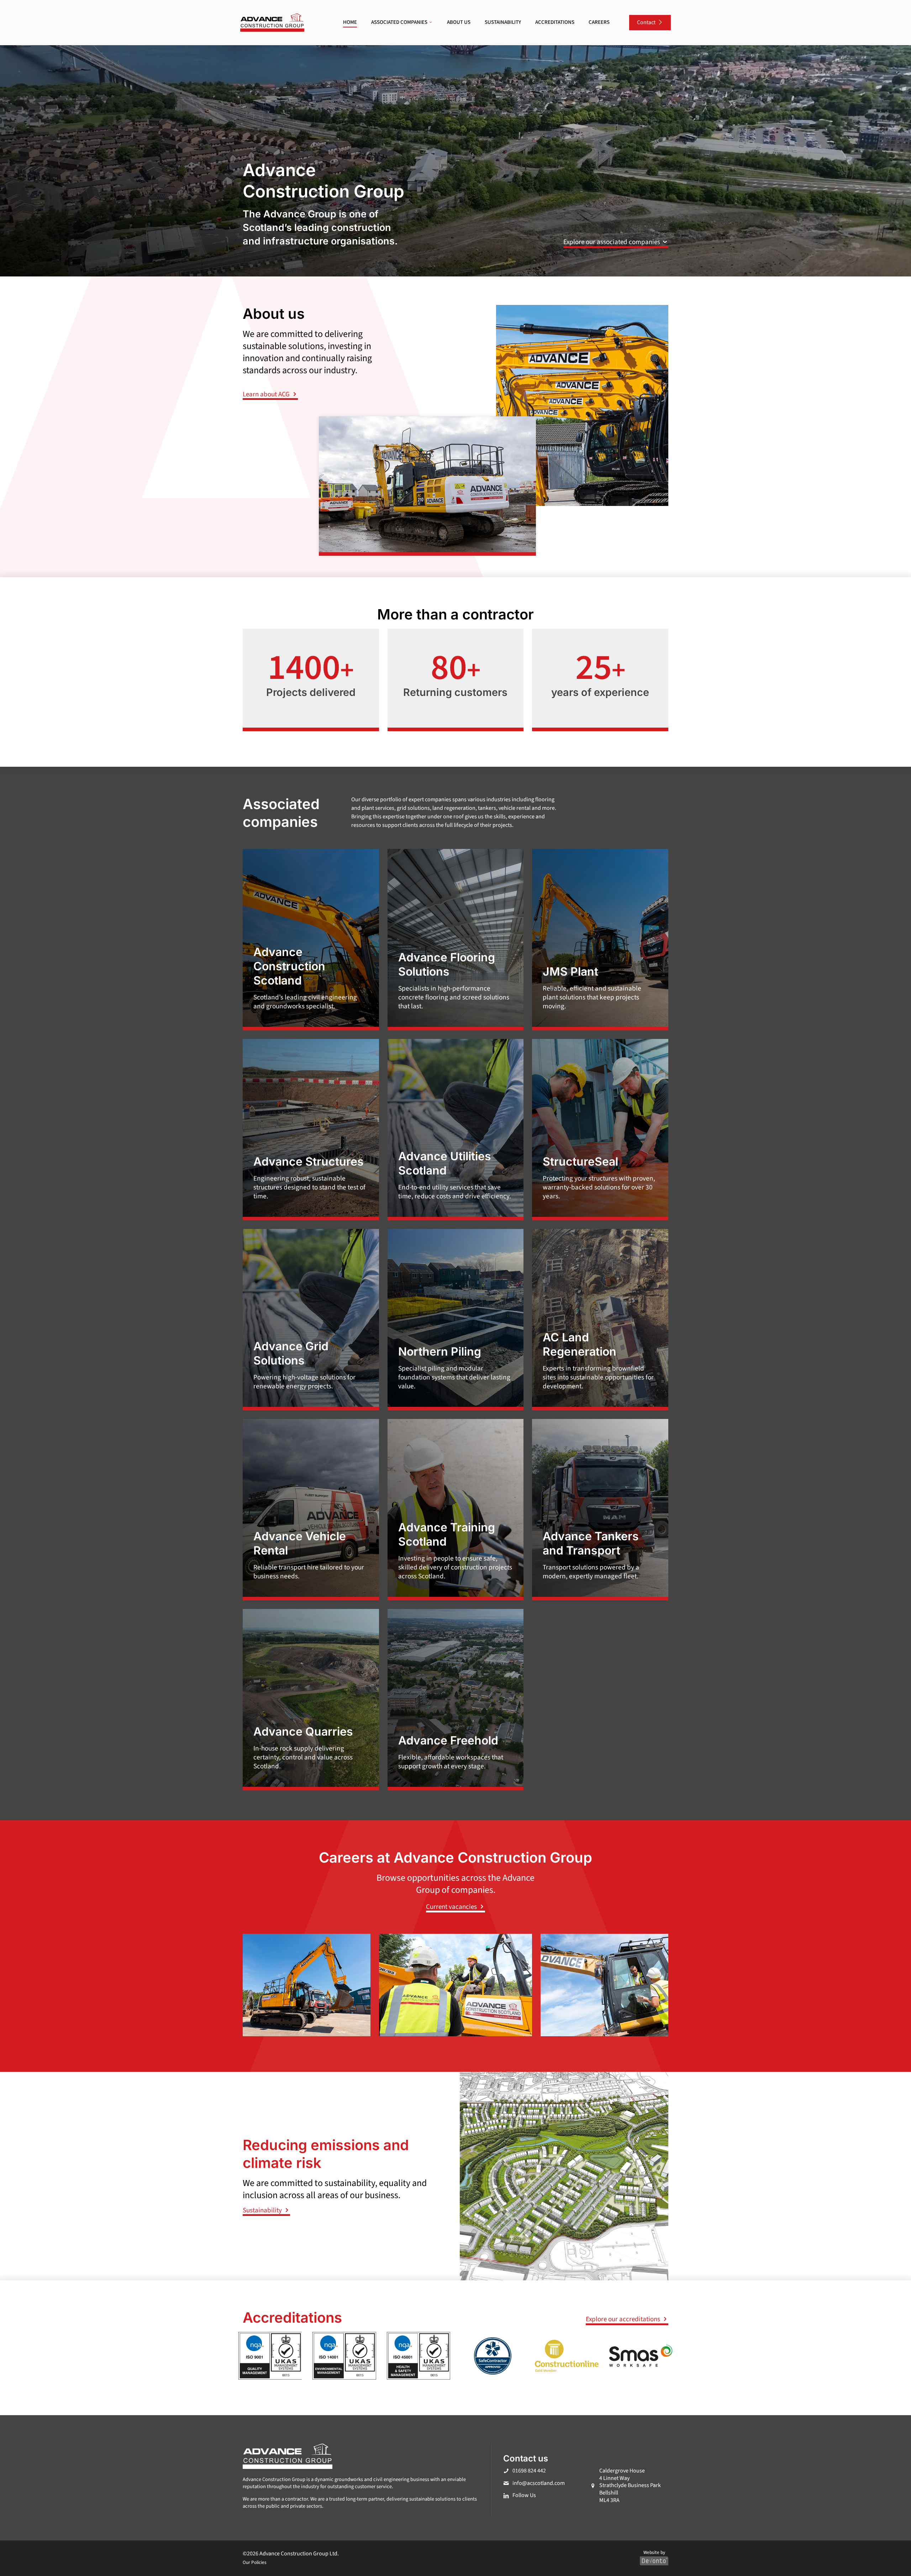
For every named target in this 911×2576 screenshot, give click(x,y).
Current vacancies (452, 1907)
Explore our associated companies (612, 242)
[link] (272, 23)
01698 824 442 (529, 2471)
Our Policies (255, 2562)
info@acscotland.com (539, 2483)
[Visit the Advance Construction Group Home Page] (272, 23)
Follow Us (524, 2495)
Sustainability (263, 2210)
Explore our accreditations (624, 2319)
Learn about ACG (267, 394)
